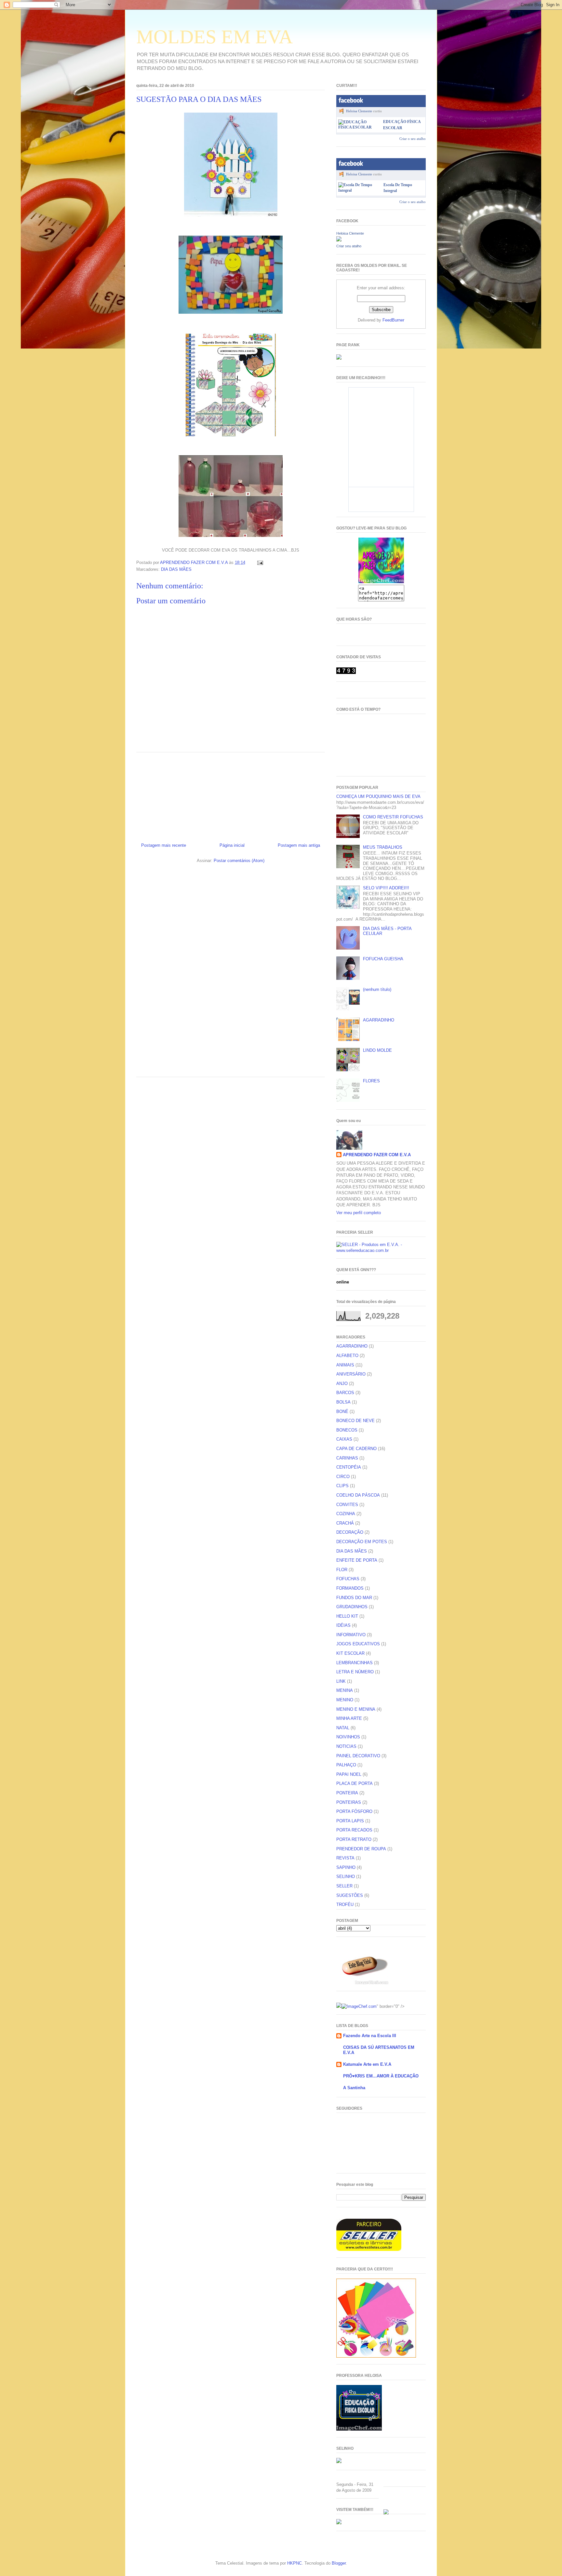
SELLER (344, 1886)
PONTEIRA (347, 1793)
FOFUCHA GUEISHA (383, 959)
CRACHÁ (345, 1523)
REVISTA (345, 1858)
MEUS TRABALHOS (383, 847)
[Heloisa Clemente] (339, 240)
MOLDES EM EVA (214, 37)
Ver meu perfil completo (359, 1213)
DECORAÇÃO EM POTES (362, 1542)
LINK (341, 1681)
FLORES (371, 1081)
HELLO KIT (347, 1616)
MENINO (345, 1700)
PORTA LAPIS (350, 1821)
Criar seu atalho (349, 246)
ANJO (342, 1384)
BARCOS (345, 1393)
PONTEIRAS (349, 1802)
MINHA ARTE (349, 1718)
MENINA (345, 1690)
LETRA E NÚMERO (355, 1672)
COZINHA (346, 1514)
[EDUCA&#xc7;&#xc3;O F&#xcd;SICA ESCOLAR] (359, 127)
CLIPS (342, 1486)
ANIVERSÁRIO (351, 1374)
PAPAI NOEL (349, 1774)
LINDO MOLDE (377, 1050)
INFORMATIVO (351, 1635)
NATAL (343, 1728)
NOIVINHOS (348, 1737)
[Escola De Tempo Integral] (360, 190)
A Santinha (354, 2088)
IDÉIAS (343, 1625)
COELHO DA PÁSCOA (358, 1495)
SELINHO (346, 1877)
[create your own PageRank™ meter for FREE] (339, 358)
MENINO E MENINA (356, 1709)
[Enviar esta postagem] (260, 562)
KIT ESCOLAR (350, 1653)
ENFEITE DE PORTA (357, 1560)
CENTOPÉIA (349, 1467)
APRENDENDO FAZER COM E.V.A (377, 1155)
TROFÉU (345, 1905)
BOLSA (343, 1402)
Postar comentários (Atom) (239, 861)
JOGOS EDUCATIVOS (358, 1644)
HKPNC (294, 2563)
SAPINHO (346, 1867)
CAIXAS (344, 1439)
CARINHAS (347, 1458)
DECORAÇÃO (350, 1532)
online (343, 1282)
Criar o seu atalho (413, 139)
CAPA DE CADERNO (356, 1449)
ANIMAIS (345, 1365)
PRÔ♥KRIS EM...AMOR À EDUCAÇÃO (381, 2076)
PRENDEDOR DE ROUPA (361, 1849)
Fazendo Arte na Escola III (370, 2036)
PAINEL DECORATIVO (358, 1756)
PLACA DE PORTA (355, 1783)
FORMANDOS (350, 1588)
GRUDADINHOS (352, 1607)
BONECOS (347, 1430)
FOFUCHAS (348, 1579)
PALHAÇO (346, 1765)
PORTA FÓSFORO (354, 1811)
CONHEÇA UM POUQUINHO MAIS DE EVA (378, 796)
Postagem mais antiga (299, 845)
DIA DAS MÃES (176, 569)
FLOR (342, 1570)
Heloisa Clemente (359, 111)
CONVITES (347, 1505)
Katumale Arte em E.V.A (367, 2064)
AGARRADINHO (379, 1020)
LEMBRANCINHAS (355, 1663)
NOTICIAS (346, 1746)
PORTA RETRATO (354, 1839)
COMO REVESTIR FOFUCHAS (393, 817)
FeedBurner (393, 320)
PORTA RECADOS (354, 1830)
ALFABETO (347, 1356)
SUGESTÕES (350, 1895)
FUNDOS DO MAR (354, 1598)
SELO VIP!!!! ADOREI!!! (386, 888)
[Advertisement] (231, 795)
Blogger (339, 2563)
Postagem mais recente (164, 845)
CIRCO (343, 1477)
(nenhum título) (377, 989)
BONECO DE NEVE (355, 1421)
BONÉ (342, 1411)
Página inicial (232, 845)
